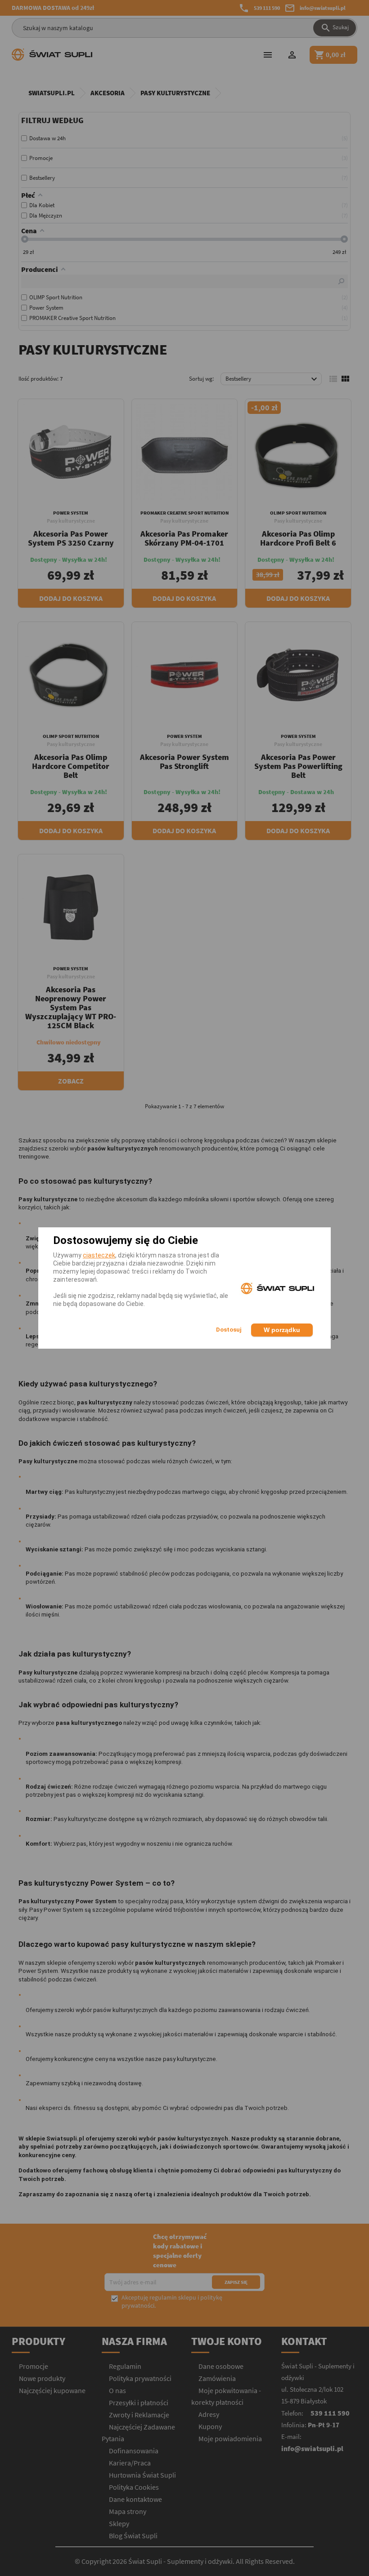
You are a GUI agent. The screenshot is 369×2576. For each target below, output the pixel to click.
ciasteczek (99, 1255)
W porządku (282, 1330)
